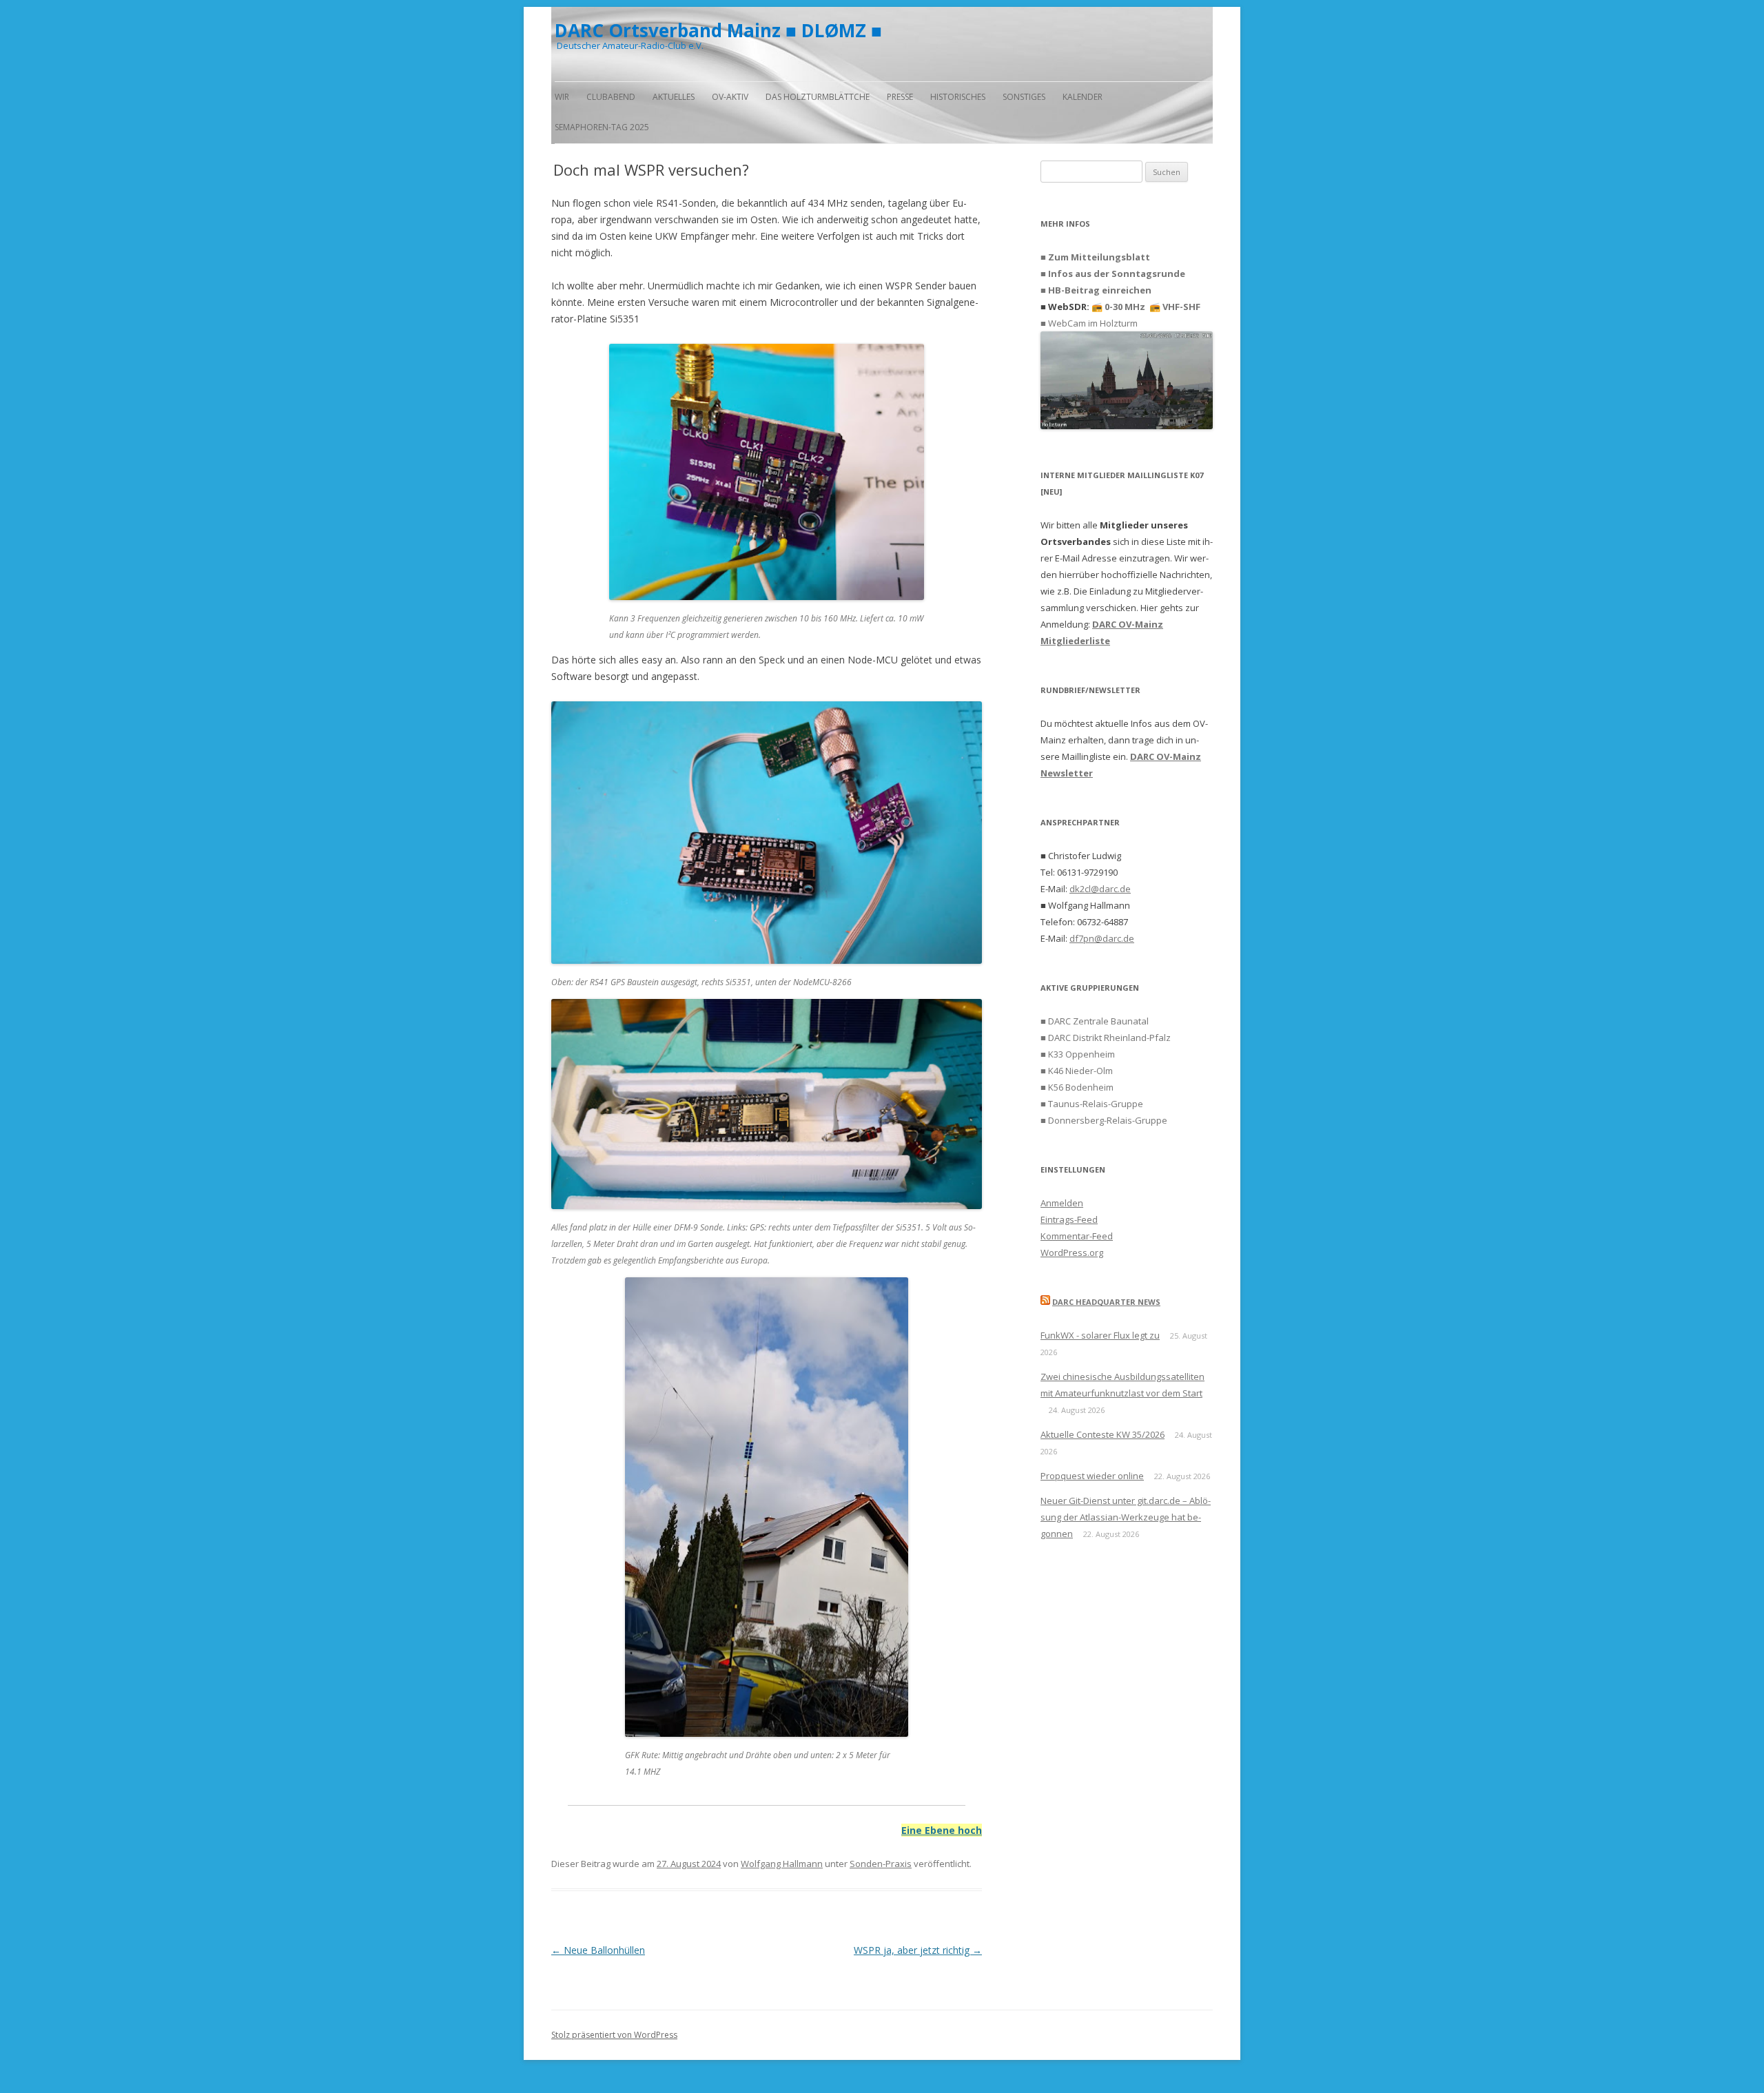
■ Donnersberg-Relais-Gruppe (1104, 1120)
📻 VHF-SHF (1175, 307)
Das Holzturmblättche (818, 97)
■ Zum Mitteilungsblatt (1095, 257)
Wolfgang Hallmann (782, 1864)
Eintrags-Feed (1069, 1219)
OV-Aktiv (730, 97)
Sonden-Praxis (881, 1864)
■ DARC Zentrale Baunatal (1095, 1021)
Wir (562, 97)
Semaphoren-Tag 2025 (602, 127)
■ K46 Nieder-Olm (1077, 1071)
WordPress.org (1072, 1252)
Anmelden (1062, 1203)
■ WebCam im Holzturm (1089, 323)
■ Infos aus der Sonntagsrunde (1113, 274)
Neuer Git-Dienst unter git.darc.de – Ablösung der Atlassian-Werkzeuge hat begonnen (1126, 1517)
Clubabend (611, 97)
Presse (900, 97)
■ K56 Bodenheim (1077, 1087)
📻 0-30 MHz (1118, 307)
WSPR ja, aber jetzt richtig (918, 1950)
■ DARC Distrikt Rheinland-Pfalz (1106, 1038)
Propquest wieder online (1092, 1476)
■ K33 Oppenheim (1078, 1054)
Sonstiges (1024, 97)
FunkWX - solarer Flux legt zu (1100, 1335)
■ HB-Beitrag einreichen (1096, 290)
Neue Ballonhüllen (598, 1950)
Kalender (1083, 97)
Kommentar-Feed (1077, 1236)
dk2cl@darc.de (1100, 889)
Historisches (958, 97)
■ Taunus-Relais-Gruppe (1092, 1104)
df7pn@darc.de (1102, 938)
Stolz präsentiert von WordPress (614, 2035)
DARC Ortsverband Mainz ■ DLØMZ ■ (718, 30)
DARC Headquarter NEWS (1106, 1302)
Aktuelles (674, 97)
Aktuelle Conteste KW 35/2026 (1102, 1434)
